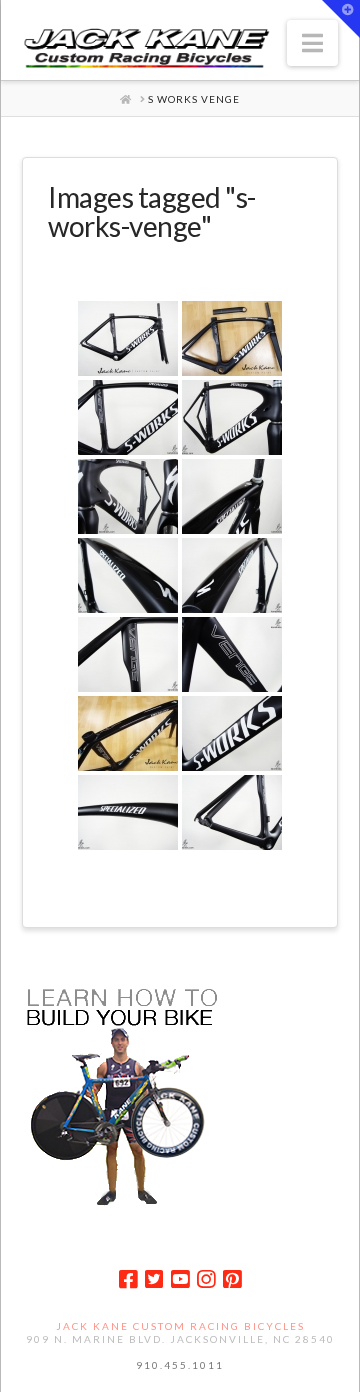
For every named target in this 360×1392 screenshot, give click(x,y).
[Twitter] (154, 1279)
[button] (312, 43)
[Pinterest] (232, 1279)
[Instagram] (206, 1279)
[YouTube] (180, 1279)
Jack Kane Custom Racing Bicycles (180, 1326)
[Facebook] (128, 1279)
